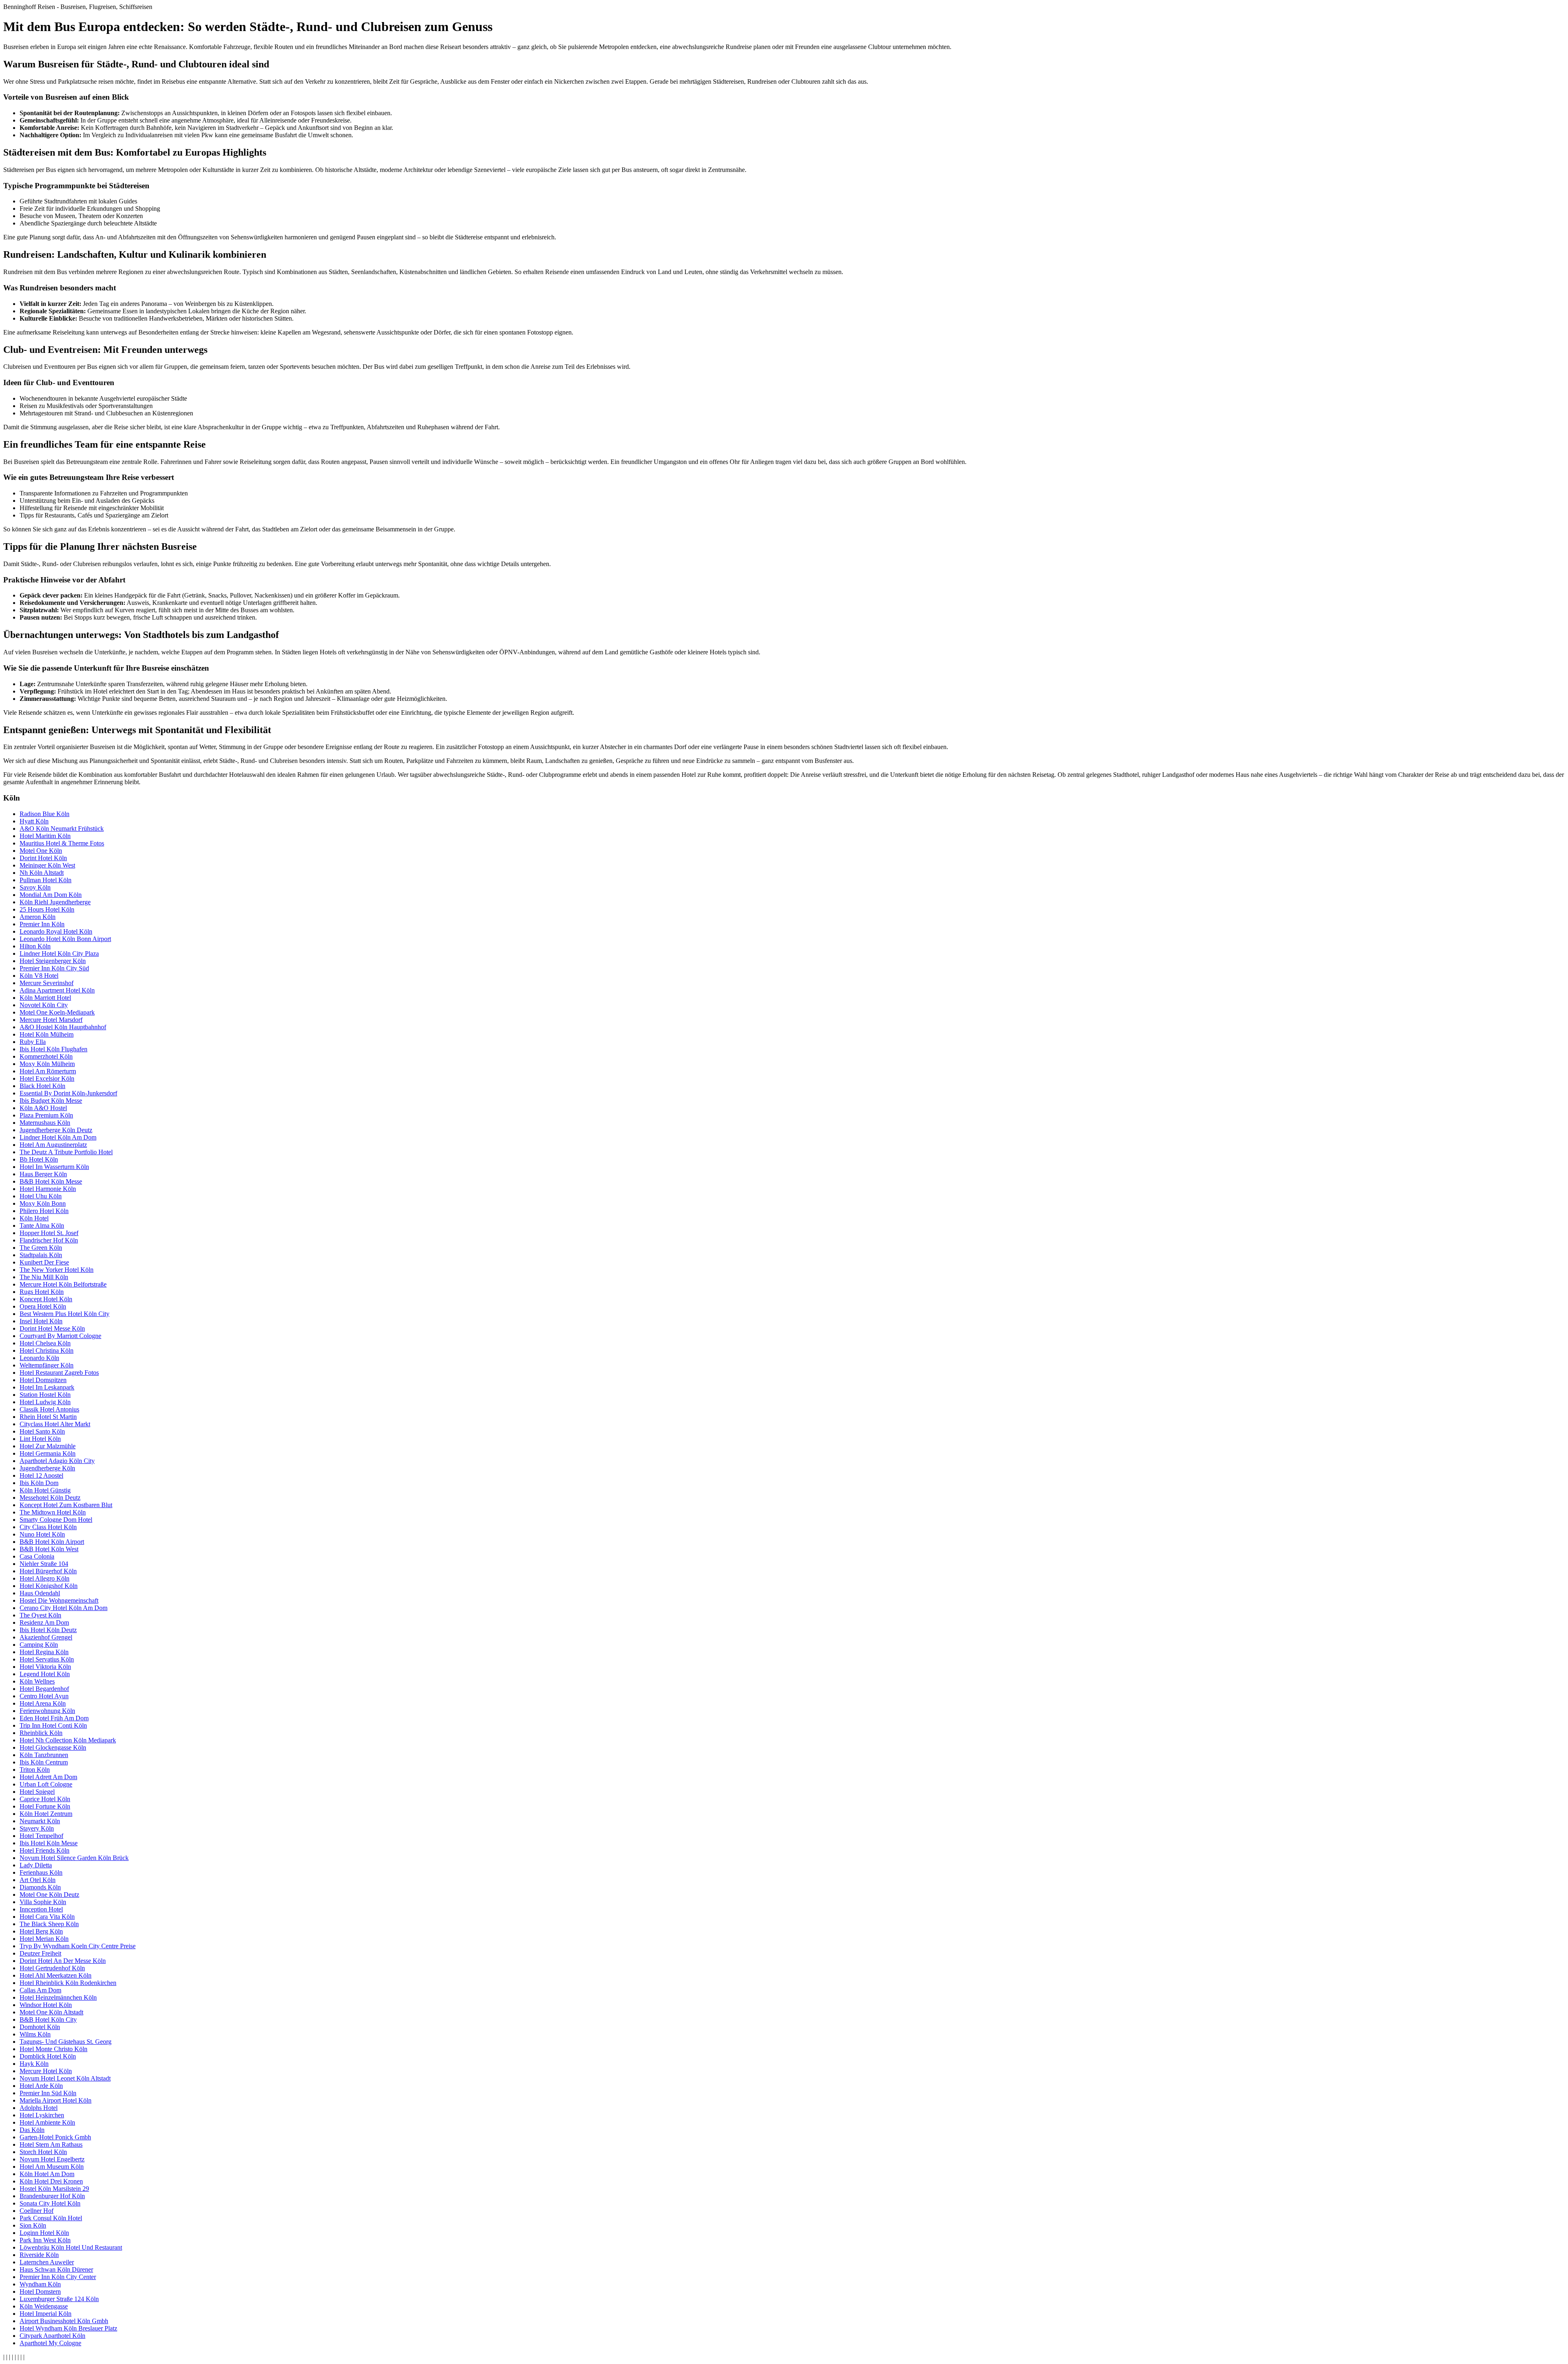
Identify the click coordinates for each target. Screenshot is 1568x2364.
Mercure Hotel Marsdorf (51, 1020)
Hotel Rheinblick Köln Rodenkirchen (68, 1983)
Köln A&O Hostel (43, 1108)
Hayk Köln (34, 2064)
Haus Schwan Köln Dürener (56, 2269)
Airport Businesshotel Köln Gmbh (64, 2321)
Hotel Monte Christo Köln (53, 2049)
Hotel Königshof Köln (49, 1586)
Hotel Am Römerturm (48, 1071)
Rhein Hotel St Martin (48, 1417)
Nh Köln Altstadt (42, 873)
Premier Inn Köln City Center (58, 2277)
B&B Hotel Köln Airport (52, 1542)
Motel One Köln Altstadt (51, 2012)
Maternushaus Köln (45, 1123)
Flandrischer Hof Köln (49, 1240)
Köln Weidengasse (44, 2306)
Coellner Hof (37, 2211)
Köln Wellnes (37, 1681)
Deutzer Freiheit (40, 1953)
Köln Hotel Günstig (45, 1490)
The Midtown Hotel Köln (53, 1512)
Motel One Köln (41, 851)
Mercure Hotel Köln (46, 2071)
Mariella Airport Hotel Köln (56, 2100)
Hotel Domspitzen (43, 1380)
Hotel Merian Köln (44, 1939)
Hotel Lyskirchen (42, 2115)
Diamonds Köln (40, 1887)
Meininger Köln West (47, 865)
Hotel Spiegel (37, 1792)
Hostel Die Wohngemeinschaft (59, 1600)
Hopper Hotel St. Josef (49, 1233)
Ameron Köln (38, 917)
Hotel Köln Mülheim (47, 1034)
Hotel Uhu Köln (41, 1196)
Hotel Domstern (40, 2292)
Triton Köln (35, 1770)
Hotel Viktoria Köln (45, 1667)
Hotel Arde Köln (41, 2086)
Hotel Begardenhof (44, 1689)
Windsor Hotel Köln (46, 2005)
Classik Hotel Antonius (49, 1409)
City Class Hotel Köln (48, 1527)
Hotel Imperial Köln (46, 2314)
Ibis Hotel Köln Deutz (48, 1630)
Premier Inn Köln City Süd (54, 968)
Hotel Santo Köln (42, 1431)
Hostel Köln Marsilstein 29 (54, 2189)
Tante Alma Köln (42, 1225)
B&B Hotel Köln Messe (51, 1181)
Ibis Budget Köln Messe (51, 1101)
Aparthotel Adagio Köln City (57, 1461)
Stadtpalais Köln (41, 1255)
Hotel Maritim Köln (45, 836)
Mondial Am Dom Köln (51, 895)
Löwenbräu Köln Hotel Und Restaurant (71, 2247)
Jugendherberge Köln (47, 1468)
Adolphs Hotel (39, 2108)
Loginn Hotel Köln (44, 2233)
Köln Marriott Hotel (45, 998)
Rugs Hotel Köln (42, 1292)
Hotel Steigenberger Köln (53, 961)
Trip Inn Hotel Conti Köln (53, 1725)
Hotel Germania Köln (48, 1453)
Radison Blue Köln (45, 814)
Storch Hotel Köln (43, 2152)
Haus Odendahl (40, 1593)
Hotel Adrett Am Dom (48, 1777)
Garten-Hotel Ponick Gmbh (55, 2137)
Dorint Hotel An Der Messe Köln (63, 1961)
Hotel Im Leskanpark (47, 1387)
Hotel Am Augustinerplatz (53, 1145)
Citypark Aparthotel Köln (52, 2336)
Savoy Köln (35, 887)
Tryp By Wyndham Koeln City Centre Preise (78, 1946)
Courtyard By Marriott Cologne (60, 1336)
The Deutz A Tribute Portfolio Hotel (66, 1152)
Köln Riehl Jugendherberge (55, 902)
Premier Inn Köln (42, 924)
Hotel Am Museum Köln (52, 2167)
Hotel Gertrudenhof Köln (52, 1968)
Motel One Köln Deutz (49, 1895)
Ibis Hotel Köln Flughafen (53, 1049)
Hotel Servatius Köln (47, 1659)
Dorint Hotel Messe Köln (52, 1328)
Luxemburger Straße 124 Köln (59, 2299)
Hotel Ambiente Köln (47, 2122)
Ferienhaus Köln (41, 1872)
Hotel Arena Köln (43, 1703)
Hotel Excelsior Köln (47, 1078)
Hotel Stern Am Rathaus (51, 2144)
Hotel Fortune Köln (45, 1806)
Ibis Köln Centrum (44, 1762)
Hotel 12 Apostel (41, 1475)
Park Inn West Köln (45, 2240)
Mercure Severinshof (47, 983)
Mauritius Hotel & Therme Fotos (62, 843)
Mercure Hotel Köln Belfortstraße (63, 1284)
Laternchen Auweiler (47, 2262)
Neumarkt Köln (40, 1821)
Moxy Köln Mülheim (47, 1064)
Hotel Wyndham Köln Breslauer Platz (68, 2328)
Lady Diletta (36, 1865)
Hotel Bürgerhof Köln (48, 1571)
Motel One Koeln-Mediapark (57, 1012)
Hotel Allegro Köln (45, 1578)
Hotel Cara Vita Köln (47, 1917)
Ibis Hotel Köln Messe (49, 1843)
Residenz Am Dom (44, 1622)
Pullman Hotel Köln (46, 880)
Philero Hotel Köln (44, 1211)
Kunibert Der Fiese (44, 1262)
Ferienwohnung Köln (47, 1711)
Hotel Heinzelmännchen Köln (58, 1997)
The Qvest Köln (40, 1615)
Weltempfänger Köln (47, 1365)
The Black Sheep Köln (49, 1924)
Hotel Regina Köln (44, 1652)
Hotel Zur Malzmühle (48, 1446)
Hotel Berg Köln (41, 1931)
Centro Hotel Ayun (44, 1696)
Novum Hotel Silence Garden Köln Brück (74, 1858)
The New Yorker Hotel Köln (57, 1270)
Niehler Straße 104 (44, 1564)
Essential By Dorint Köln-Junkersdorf (68, 1093)
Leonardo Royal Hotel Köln (56, 931)
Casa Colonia (37, 1556)
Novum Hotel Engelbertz (52, 2159)
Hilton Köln (35, 946)
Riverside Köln (39, 2255)
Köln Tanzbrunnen (44, 1755)
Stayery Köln (37, 1828)
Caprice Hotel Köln (45, 1799)
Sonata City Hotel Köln (50, 2203)
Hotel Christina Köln (47, 1350)
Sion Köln (33, 2225)
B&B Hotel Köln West (49, 1549)
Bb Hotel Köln (39, 1159)
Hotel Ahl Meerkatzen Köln (56, 1975)
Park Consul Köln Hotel (51, 2218)
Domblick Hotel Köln (48, 2056)
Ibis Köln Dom (39, 1483)
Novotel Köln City (44, 1005)
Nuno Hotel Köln (42, 1534)
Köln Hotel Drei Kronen (51, 2181)
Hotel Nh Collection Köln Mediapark (68, 1740)
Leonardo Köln (39, 1358)
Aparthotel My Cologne (50, 2343)
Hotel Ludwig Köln (45, 1402)
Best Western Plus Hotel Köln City (65, 1314)
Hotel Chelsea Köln (45, 1343)
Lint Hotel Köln (40, 1439)
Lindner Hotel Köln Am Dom (58, 1137)
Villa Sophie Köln (43, 1902)
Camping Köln (39, 1645)
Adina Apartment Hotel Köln (57, 990)
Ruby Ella (33, 1042)
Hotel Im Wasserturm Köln (54, 1167)
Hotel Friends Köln (45, 1850)
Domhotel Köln (40, 2027)
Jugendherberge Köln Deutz (56, 1130)
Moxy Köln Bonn (43, 1203)
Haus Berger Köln (43, 1174)
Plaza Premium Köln (46, 1115)
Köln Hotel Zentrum (46, 1814)
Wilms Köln (35, 2034)
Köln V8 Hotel (39, 976)
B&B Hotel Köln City (48, 2019)
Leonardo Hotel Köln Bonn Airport (65, 939)
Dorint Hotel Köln (43, 858)
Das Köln (32, 2130)
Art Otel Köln (38, 1880)
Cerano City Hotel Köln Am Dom (63, 1608)
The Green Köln (41, 1248)
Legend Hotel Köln (45, 1674)
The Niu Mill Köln (44, 1277)
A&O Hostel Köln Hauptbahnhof (63, 1027)
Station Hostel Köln (45, 1395)
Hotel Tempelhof (41, 1836)
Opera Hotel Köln (43, 1306)
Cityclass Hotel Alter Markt (55, 1424)
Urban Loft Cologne (46, 1784)
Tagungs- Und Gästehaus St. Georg (66, 2042)
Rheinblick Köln (41, 1733)
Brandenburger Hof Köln (52, 2196)
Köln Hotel (34, 1218)
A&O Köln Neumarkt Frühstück (62, 829)
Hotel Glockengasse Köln (53, 1747)
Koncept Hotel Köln (46, 1299)
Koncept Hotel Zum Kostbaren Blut (66, 1505)
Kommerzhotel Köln (46, 1056)
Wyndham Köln (40, 2284)
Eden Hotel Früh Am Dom (54, 1718)
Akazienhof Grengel (46, 1637)
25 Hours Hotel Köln (47, 909)
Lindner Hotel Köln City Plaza (59, 953)
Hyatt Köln (34, 821)
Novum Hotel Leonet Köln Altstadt (65, 2078)
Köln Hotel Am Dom (47, 2174)
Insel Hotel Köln (41, 1321)
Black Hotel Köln (42, 1086)
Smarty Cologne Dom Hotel (56, 1520)
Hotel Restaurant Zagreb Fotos (59, 1373)
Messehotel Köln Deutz (50, 1498)
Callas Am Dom (40, 1990)
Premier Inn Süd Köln (48, 2093)
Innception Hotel (41, 1909)
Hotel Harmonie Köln (48, 1189)
